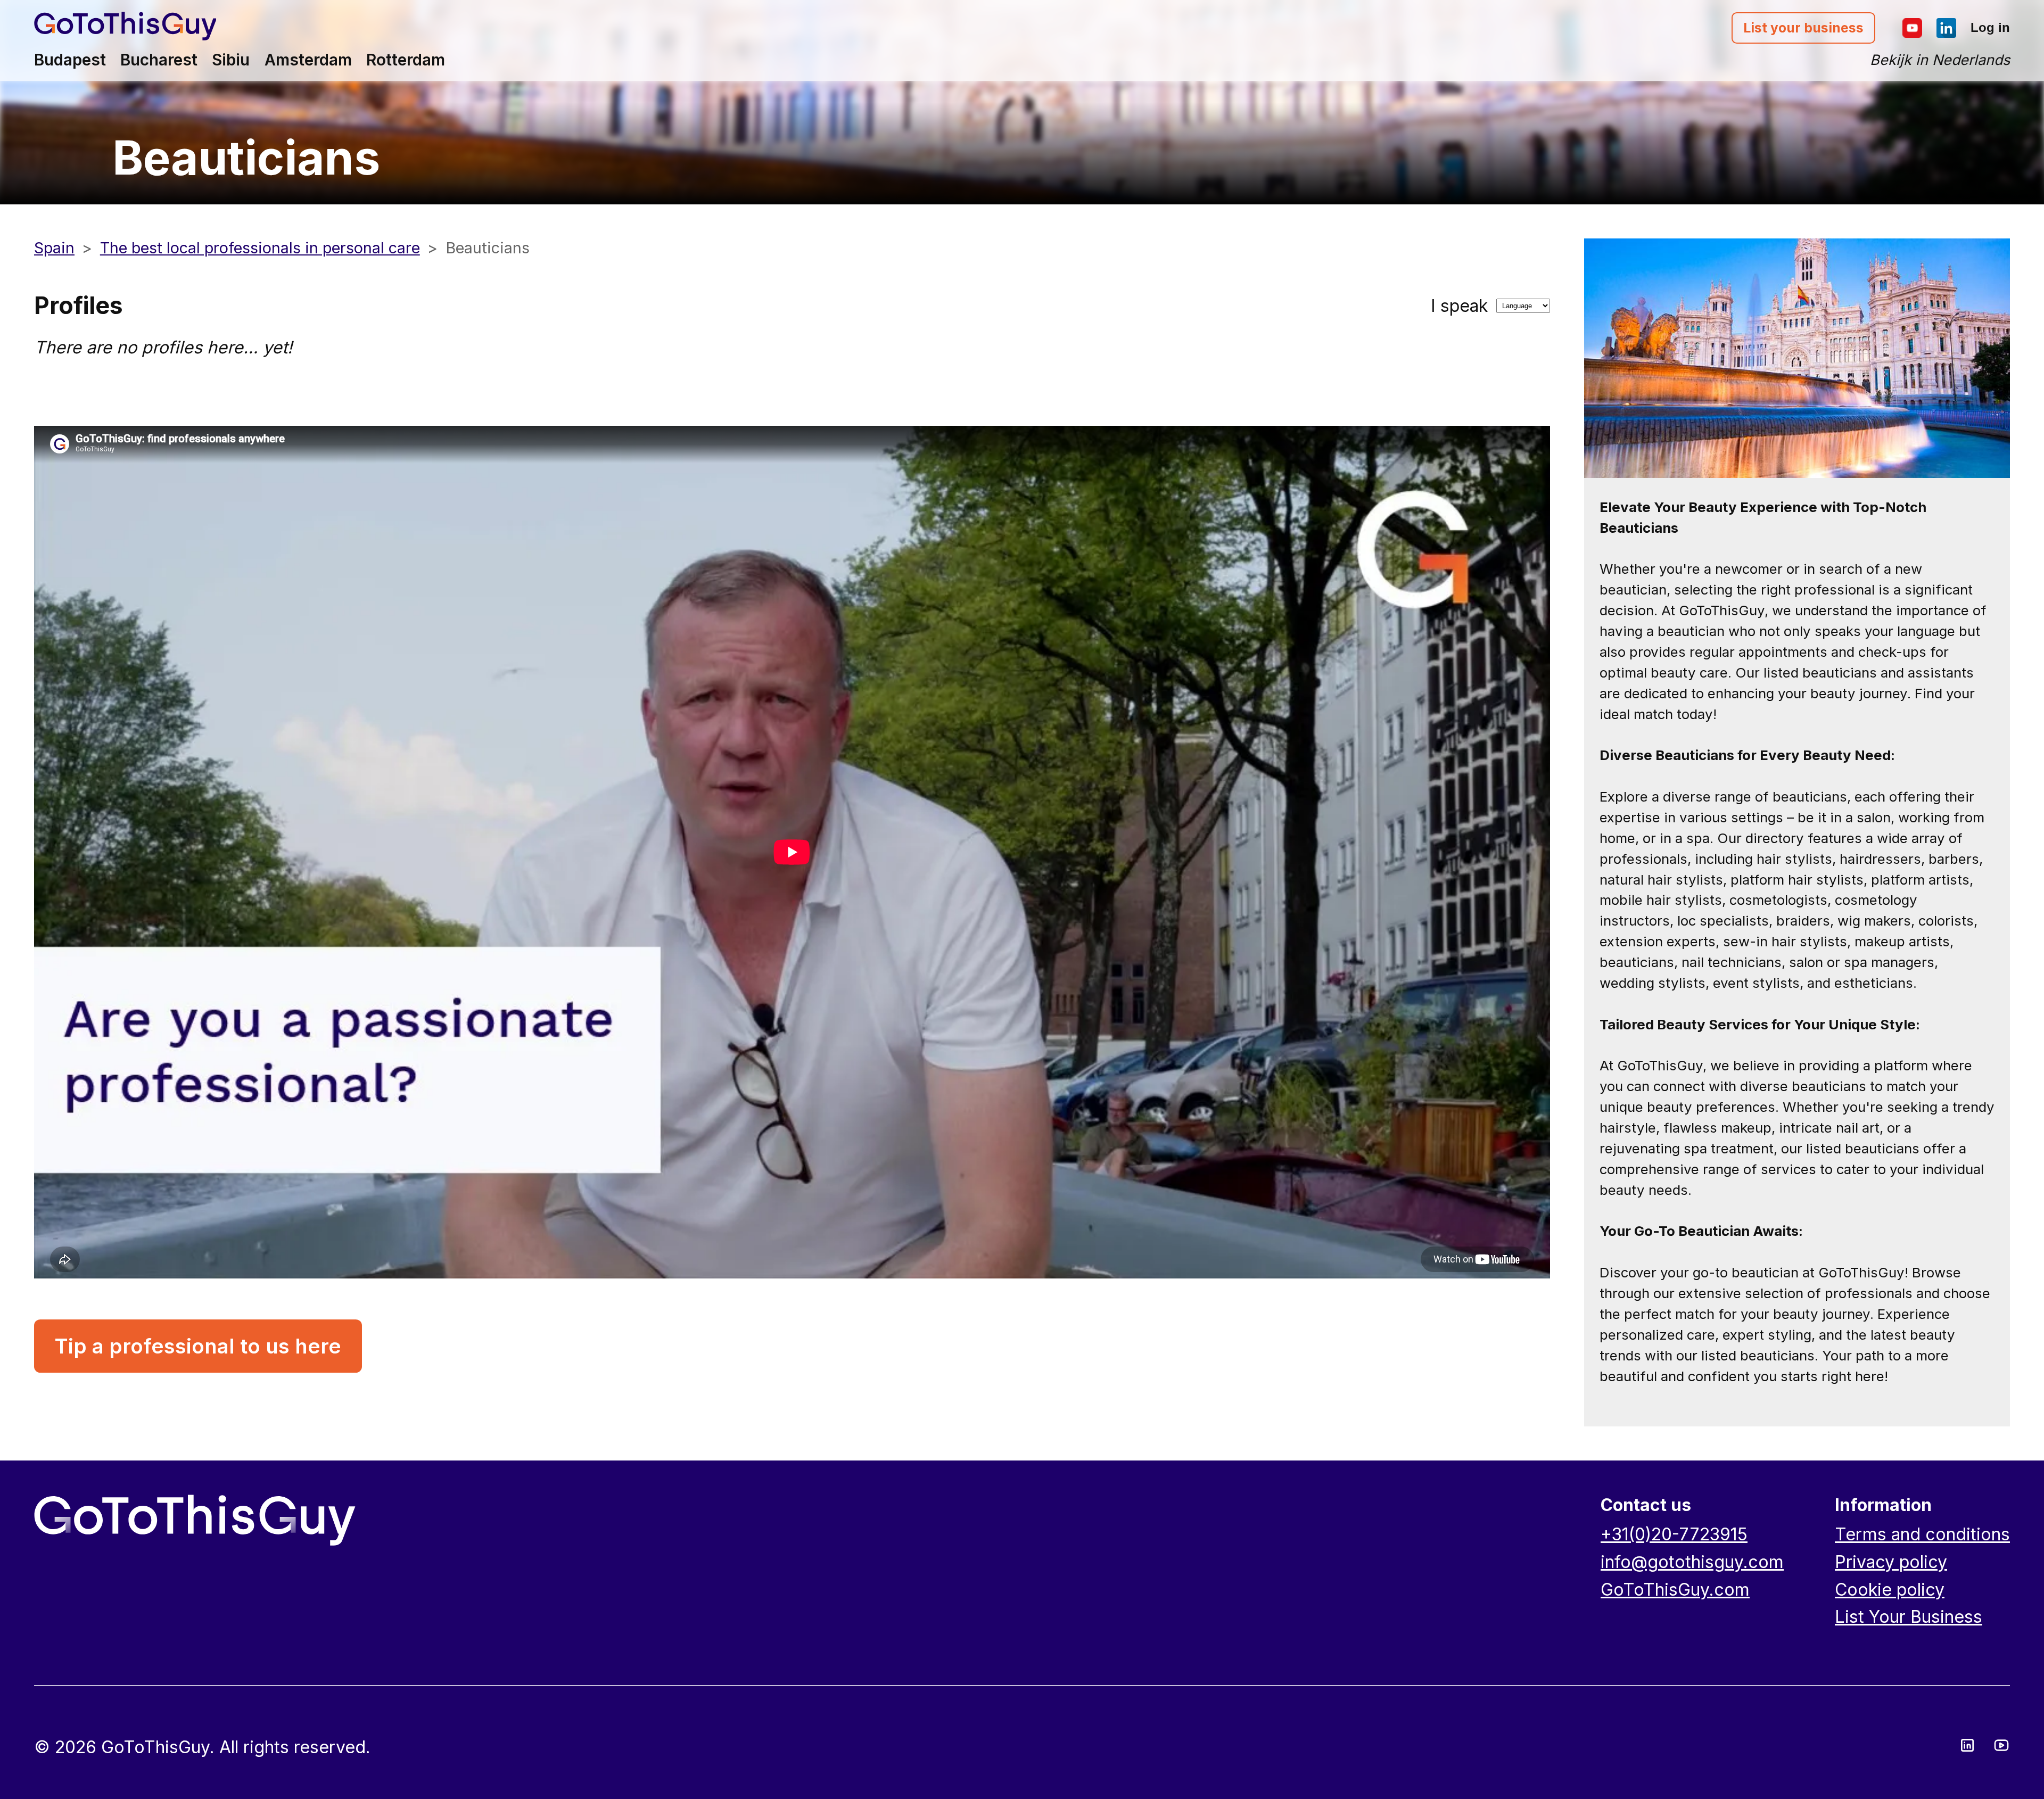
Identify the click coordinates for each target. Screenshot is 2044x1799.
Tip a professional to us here (198, 1346)
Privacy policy (1891, 1562)
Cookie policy (1890, 1590)
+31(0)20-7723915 (1674, 1534)
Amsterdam (308, 60)
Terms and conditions (1922, 1534)
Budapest (70, 60)
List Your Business (1909, 1617)
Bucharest (159, 60)
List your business (1803, 28)
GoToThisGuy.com (1675, 1590)
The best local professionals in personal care (260, 248)
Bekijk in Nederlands (1940, 60)
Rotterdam (406, 60)
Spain (54, 248)
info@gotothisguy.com (1692, 1562)
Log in (1990, 27)
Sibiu (231, 60)
